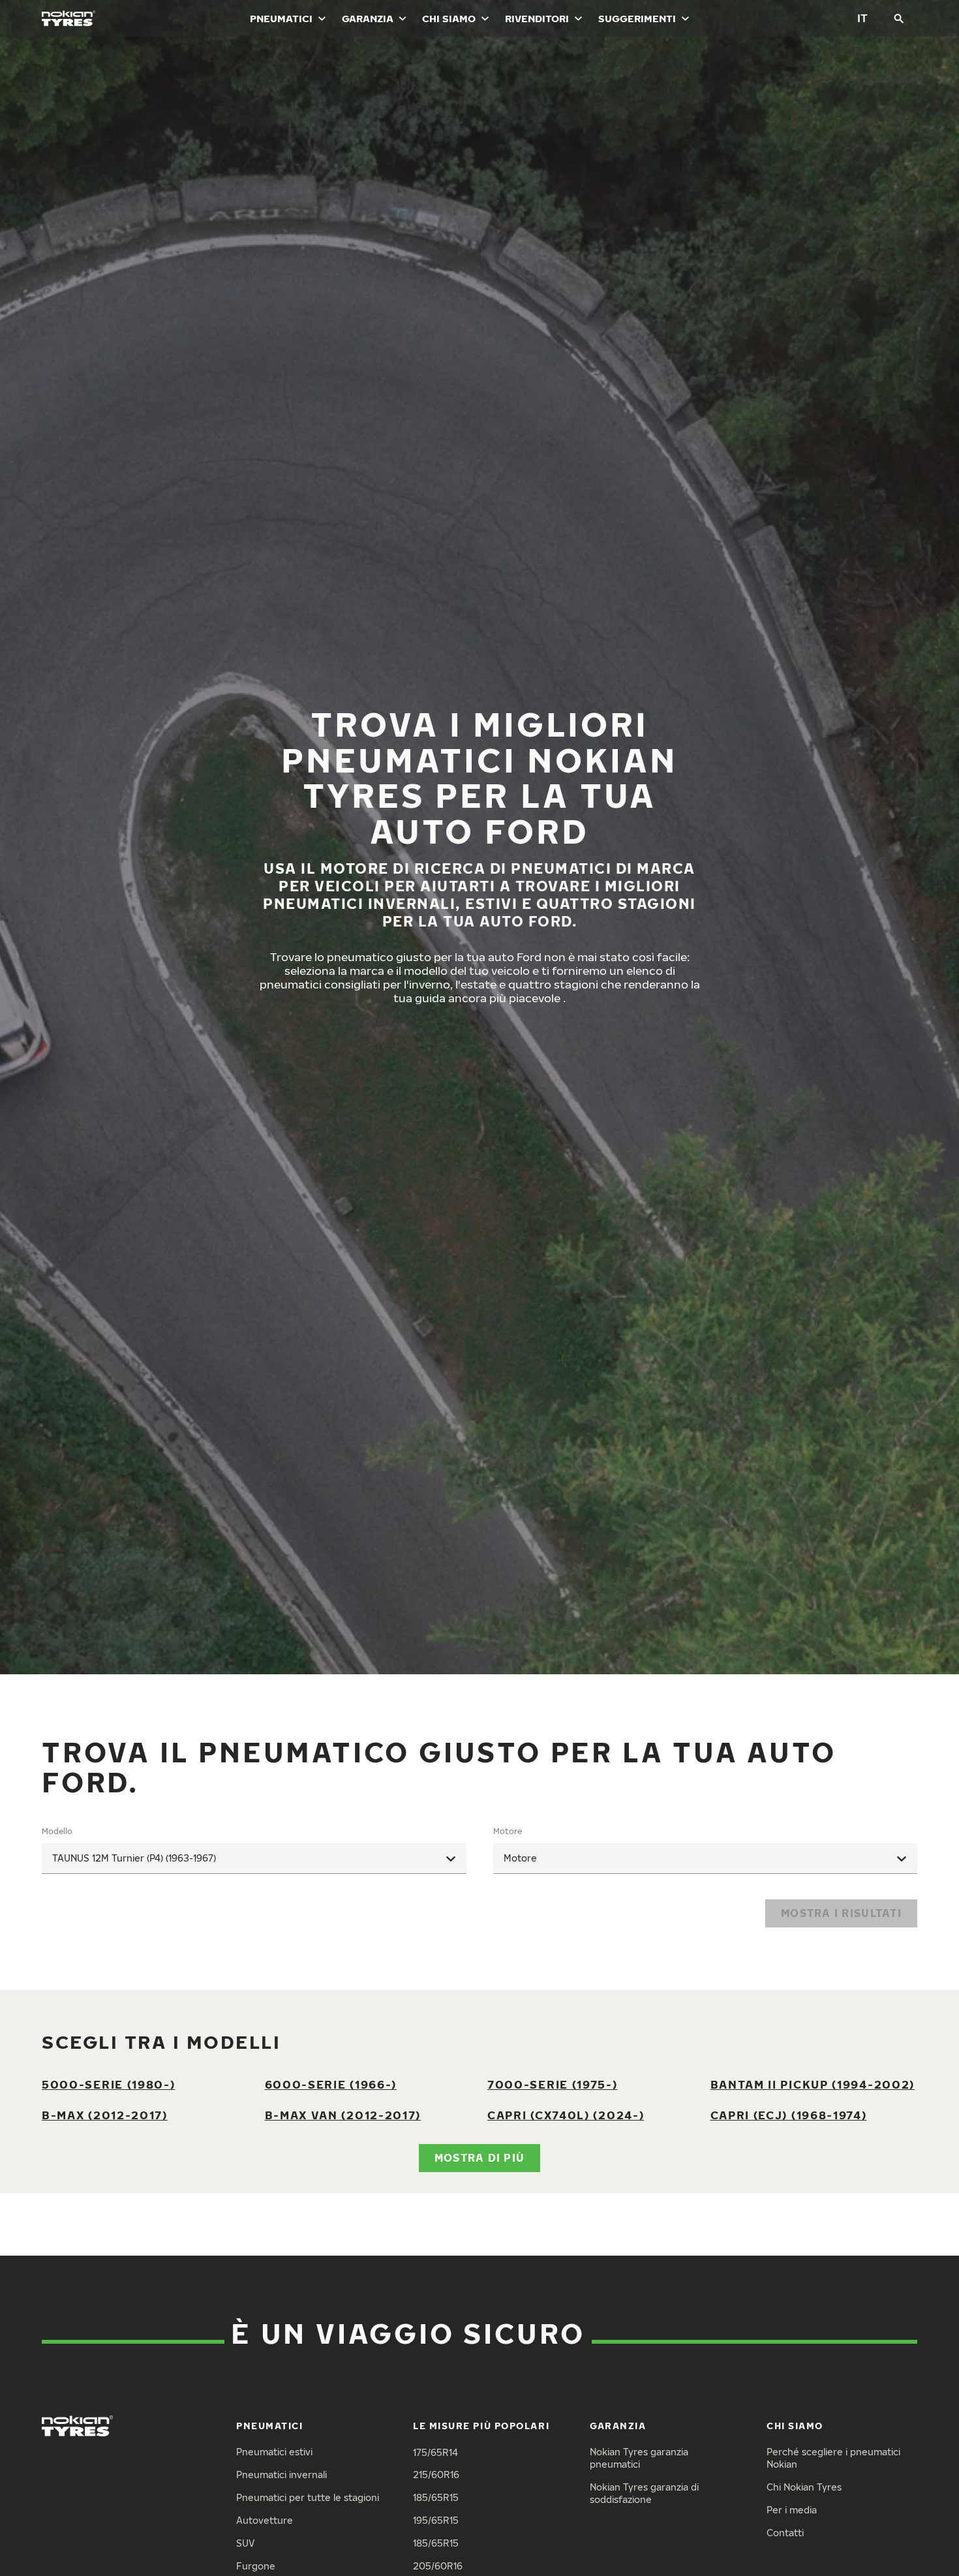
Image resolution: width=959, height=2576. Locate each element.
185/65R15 (436, 2497)
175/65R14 (435, 2452)
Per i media (792, 2510)
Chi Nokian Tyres (804, 2487)
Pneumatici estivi (274, 2452)
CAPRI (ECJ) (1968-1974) (789, 2115)
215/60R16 (436, 2475)
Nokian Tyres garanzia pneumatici (639, 2458)
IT (862, 18)
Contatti (785, 2533)
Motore (508, 1831)
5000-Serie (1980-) (109, 2084)
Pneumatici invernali (282, 2475)
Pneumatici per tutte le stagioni (308, 2497)
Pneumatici (281, 18)
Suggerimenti (637, 18)
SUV (245, 2543)
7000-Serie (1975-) (553, 2084)
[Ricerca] (899, 18)
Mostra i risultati (841, 1913)
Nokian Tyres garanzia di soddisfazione (644, 2493)
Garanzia (368, 18)
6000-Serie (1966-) (331, 2084)
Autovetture (265, 2520)
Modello (57, 1831)
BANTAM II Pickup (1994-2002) (813, 2084)
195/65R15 (436, 2520)
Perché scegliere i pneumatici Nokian (833, 2458)
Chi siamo (449, 18)
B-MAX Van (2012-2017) (343, 2115)
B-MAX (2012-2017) (105, 2115)
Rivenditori (537, 18)
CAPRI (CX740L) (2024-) (566, 2115)
